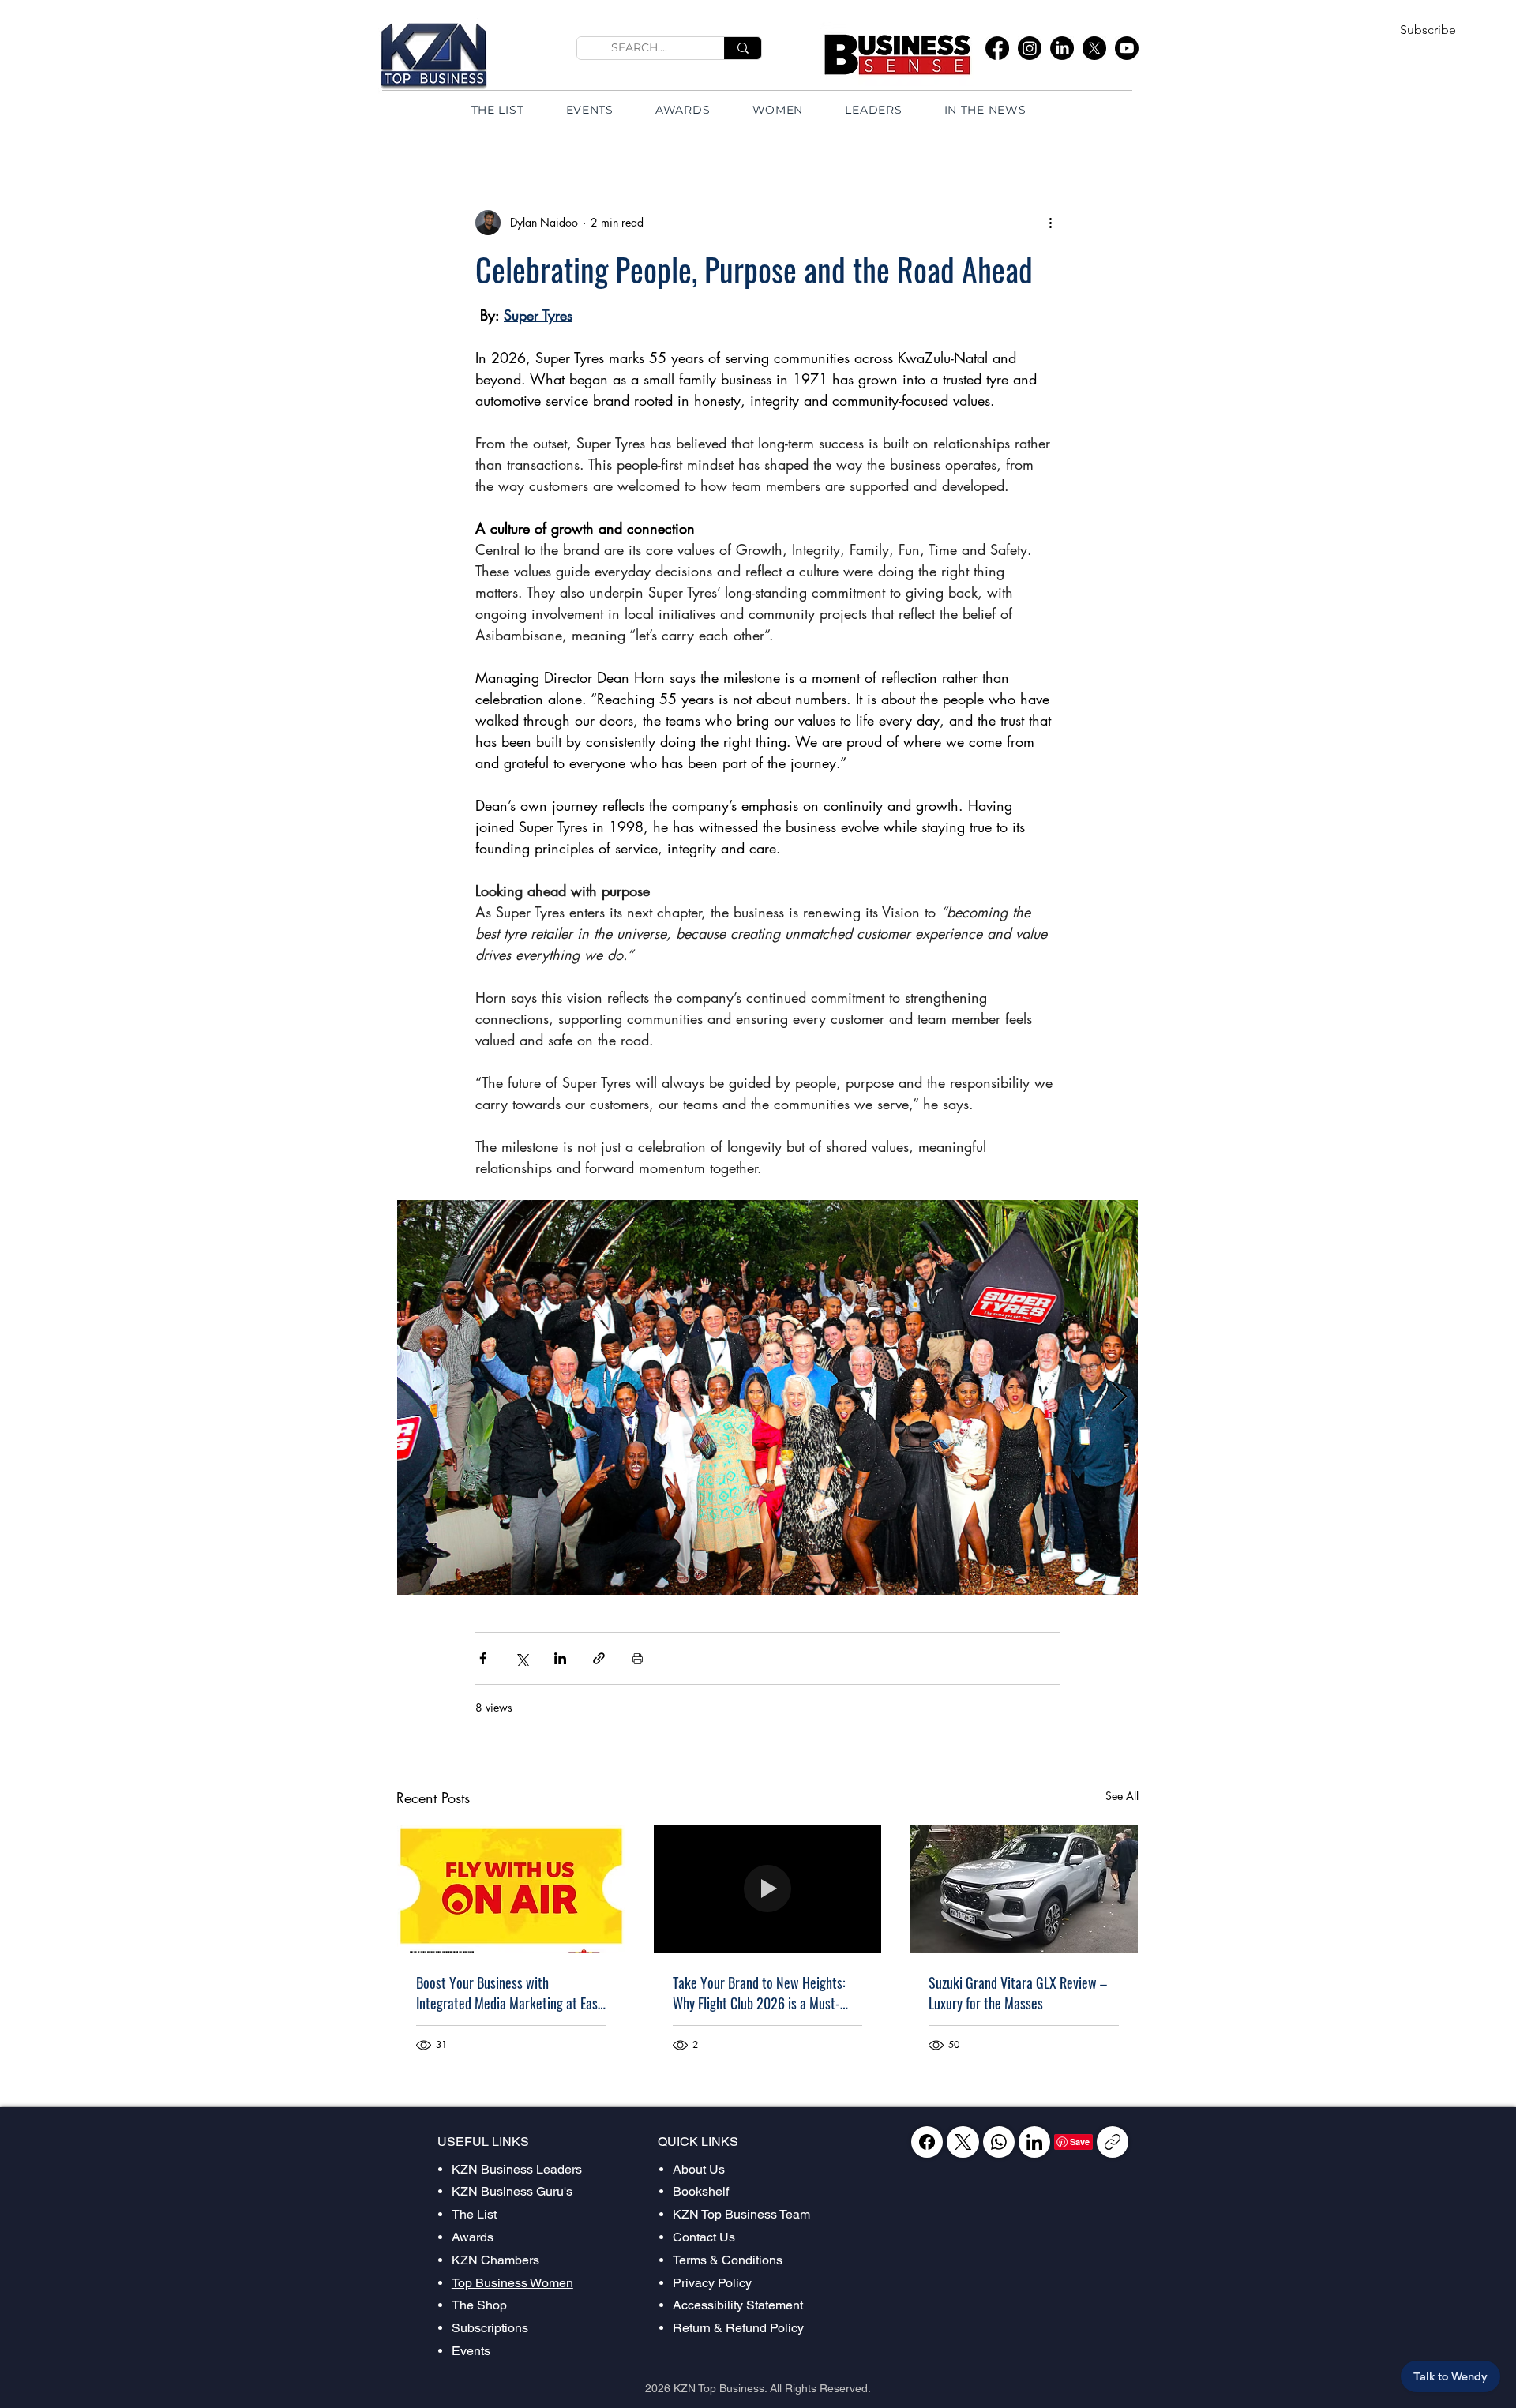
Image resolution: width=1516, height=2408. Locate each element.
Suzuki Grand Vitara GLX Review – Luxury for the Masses (1018, 1993)
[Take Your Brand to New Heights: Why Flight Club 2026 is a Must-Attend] (768, 1889)
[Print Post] (638, 1658)
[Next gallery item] (1119, 1397)
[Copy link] (1113, 2142)
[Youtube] (1127, 48)
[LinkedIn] (1062, 48)
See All (1122, 1796)
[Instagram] (1030, 48)
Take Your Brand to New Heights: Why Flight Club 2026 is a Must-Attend (759, 1993)
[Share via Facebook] (483, 1658)
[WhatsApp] (999, 2142)
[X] (1094, 48)
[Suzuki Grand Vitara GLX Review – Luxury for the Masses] (1024, 1889)
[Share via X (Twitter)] (522, 1658)
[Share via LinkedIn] (560, 1658)
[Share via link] (599, 1658)
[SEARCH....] (743, 48)
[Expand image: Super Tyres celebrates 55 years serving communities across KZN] (767, 1397)
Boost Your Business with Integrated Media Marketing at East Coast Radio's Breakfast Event (509, 1993)
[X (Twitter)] (963, 2142)
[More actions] (1050, 223)
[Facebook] (997, 48)
